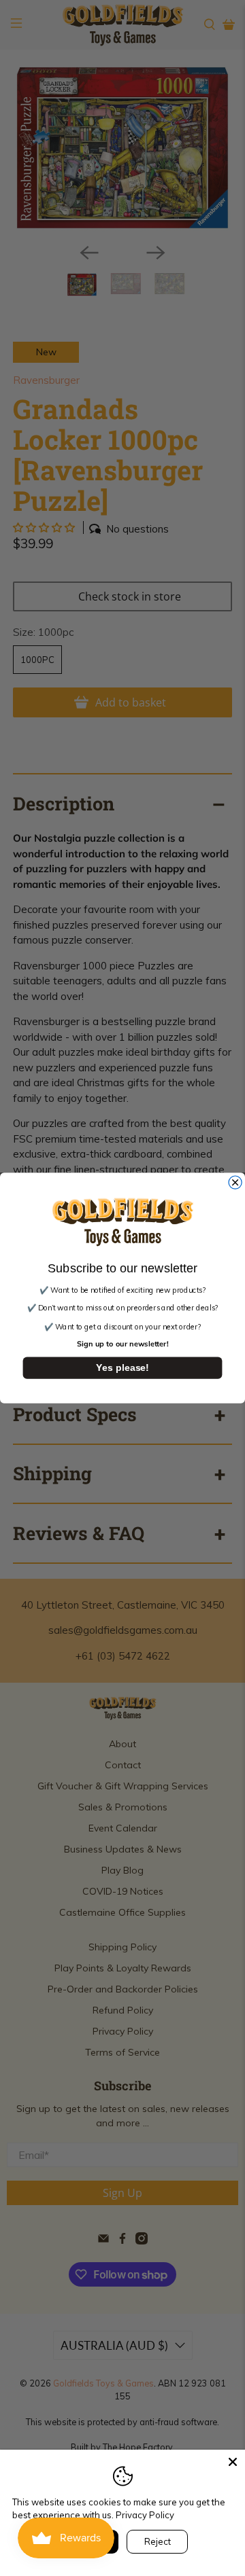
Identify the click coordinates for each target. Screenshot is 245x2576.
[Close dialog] (235, 1182)
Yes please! (122, 1367)
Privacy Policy (145, 2515)
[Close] (233, 2462)
